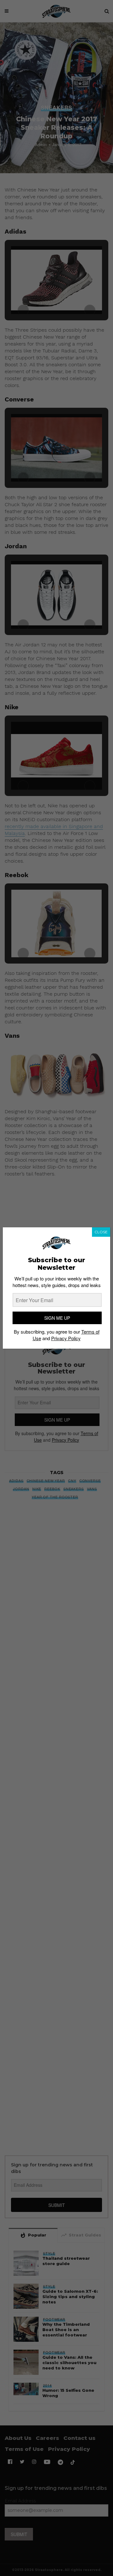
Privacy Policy (66, 1338)
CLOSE (101, 1232)
